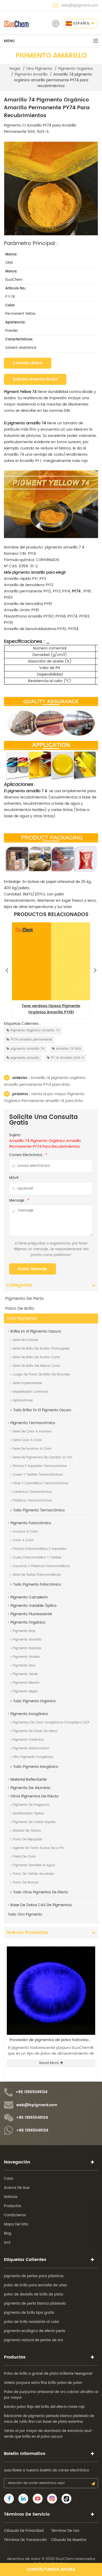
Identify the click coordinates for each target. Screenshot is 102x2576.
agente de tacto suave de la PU (38, 1848)
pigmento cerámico (28, 1740)
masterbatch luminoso (31, 1392)
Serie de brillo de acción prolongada (41, 1349)
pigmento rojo (24, 1631)
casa (8, 2179)
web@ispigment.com (80, 6)
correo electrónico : (28, 1155)
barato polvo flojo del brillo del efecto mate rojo (44, 2407)
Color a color (23, 1540)
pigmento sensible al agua (34, 1865)
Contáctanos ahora (51, 2569)
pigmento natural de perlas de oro (33, 2340)
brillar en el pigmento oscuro (36, 1331)
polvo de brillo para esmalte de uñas (35, 2285)
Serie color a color (27, 1440)
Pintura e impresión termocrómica (40, 1466)
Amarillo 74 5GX (69, 1049)
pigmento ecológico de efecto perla (35, 2331)
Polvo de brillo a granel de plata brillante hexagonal (48, 2374)
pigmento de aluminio (30, 1788)
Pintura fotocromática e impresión (40, 1549)
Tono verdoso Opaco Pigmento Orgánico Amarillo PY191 (51, 1009)
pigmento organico (75, 69)
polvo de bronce (25, 1883)
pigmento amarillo (31, 75)
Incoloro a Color (25, 1532)
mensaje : (19, 1201)
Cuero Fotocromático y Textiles (37, 1558)
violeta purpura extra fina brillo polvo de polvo (43, 2383)
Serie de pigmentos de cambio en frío (43, 1457)
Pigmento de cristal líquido (34, 1822)
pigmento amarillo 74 (27, 1049)
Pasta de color (24, 1857)
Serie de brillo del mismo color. (37, 1366)
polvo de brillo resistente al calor (32, 2322)
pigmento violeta (26, 1657)
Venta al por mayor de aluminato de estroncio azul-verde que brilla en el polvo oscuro (49, 2434)
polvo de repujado (28, 1839)
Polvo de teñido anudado (33, 1874)
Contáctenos (15, 2215)
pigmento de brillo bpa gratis (29, 2313)
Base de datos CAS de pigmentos (41, 1905)
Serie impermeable (27, 1383)
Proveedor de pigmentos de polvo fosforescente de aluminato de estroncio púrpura (52, 2040)
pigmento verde (25, 1674)
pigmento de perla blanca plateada (35, 2304)
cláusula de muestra (69, 2540)
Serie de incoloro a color (32, 1449)
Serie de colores (25, 1340)
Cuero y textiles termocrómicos (38, 1475)
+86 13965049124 (32, 2092)
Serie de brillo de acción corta (36, 1357)
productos (13, 2206)
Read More (49, 2063)
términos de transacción (25, 2540)
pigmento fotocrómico (31, 1523)
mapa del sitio (16, 2224)
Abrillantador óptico (29, 1814)
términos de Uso (65, 2531)
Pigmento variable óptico (33, 1606)
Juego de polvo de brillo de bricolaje (41, 1375)
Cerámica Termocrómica (32, 1492)
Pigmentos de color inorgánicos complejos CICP (51, 1723)
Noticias (11, 2197)
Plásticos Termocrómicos (32, 1501)
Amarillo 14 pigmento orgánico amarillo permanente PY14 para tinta (45, 1081)
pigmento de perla (24, 1299)
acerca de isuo (17, 2188)
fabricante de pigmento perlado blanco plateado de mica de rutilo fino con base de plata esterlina (49, 2419)
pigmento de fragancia (31, 1805)
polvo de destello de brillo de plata (34, 2295)
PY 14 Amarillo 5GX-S (67, 1058)
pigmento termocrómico (33, 1423)
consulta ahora (28, 363)
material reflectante (29, 1780)
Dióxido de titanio (27, 1831)
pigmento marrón (26, 1683)
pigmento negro (25, 1691)
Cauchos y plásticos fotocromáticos (41, 1566)
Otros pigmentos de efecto (35, 1796)
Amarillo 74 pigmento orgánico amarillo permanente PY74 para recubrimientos (45, 1144)
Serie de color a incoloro (32, 1432)
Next (95, 969)
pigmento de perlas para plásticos (34, 2276)
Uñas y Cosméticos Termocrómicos (41, 1483)
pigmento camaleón (29, 1597)
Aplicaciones (23, 1400)
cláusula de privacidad (24, 2531)
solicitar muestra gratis (35, 379)
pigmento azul (24, 1666)
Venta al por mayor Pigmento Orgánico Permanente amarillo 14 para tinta (44, 1097)
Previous (7, 969)
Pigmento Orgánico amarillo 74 (35, 1030)
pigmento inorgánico (29, 1714)
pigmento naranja (27, 1648)
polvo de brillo (20, 1309)
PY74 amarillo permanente (31, 1040)
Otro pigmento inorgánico (33, 1757)
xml (7, 2243)
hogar (15, 69)
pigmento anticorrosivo (31, 1748)
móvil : (15, 1178)
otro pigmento (39, 69)
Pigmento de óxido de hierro (35, 1731)
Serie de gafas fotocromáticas (37, 1575)
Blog (8, 2234)
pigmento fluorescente (31, 1614)
